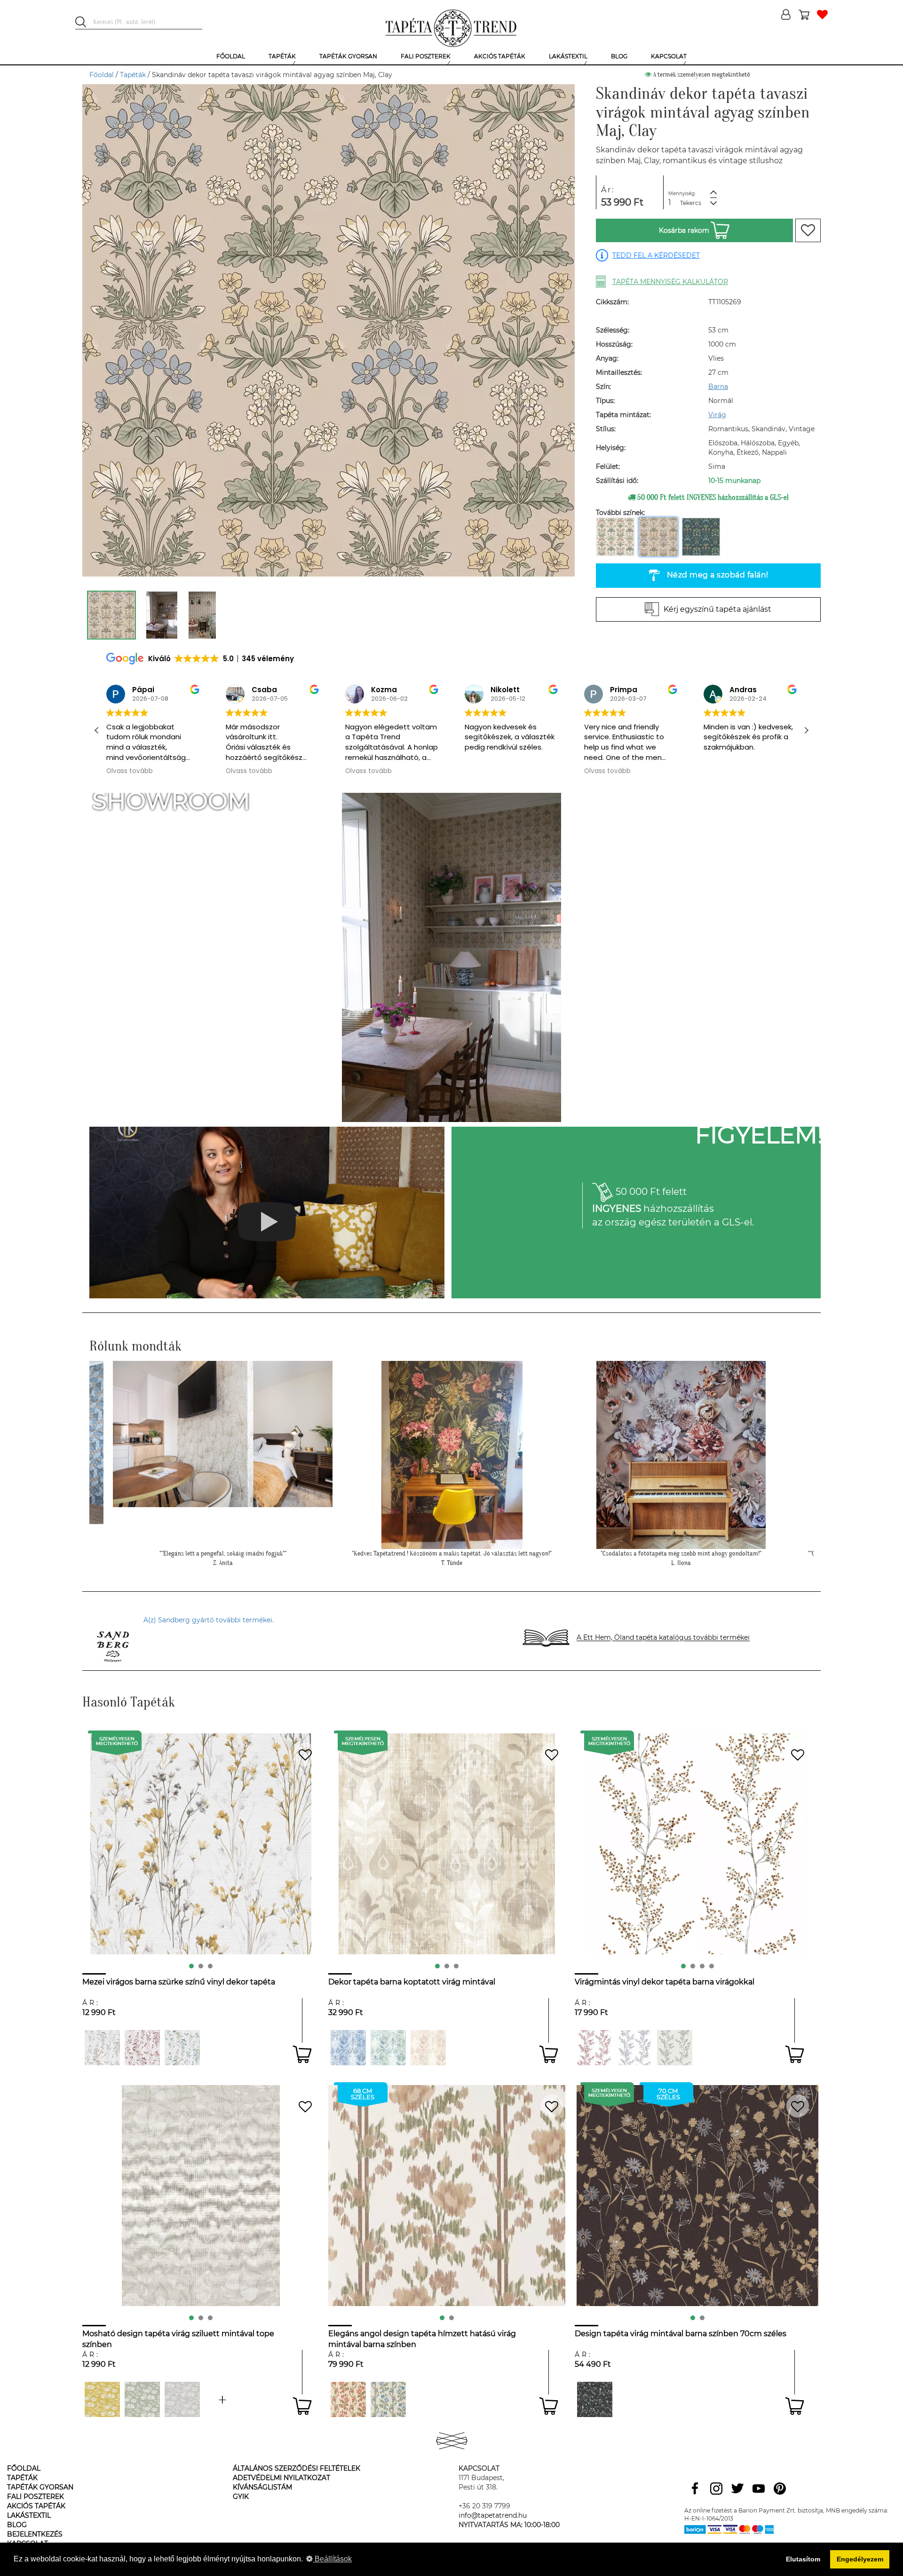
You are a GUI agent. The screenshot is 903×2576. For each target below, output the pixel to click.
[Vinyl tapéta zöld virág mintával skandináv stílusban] (675, 2048)
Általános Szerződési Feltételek (297, 2468)
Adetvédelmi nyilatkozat (281, 2478)
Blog (17, 2525)
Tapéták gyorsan (40, 2487)
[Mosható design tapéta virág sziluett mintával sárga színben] (102, 2399)
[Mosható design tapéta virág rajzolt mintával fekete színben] (222, 2399)
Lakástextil (29, 2515)
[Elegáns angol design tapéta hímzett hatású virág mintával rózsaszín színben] (348, 2399)
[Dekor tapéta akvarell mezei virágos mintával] (142, 2048)
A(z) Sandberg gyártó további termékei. (209, 1620)
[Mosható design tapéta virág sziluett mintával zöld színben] (142, 2399)
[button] (806, 730)
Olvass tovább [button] (130, 771)
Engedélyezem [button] (860, 2559)
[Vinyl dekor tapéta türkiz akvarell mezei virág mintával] (102, 2048)
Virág (717, 415)
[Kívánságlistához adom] (808, 230)
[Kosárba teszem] (302, 2054)
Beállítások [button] (332, 2559)
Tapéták (133, 75)
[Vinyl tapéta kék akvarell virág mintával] (182, 2048)
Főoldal (102, 75)
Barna (718, 387)
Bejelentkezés (35, 2534)
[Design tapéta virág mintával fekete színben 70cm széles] (595, 2399)
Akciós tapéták (36, 2506)
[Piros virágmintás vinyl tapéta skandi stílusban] (595, 2048)
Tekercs (691, 203)
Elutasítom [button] (803, 2559)
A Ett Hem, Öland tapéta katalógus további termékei (663, 1638)
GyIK (241, 2497)
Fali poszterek (36, 2497)
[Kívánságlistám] (822, 15)
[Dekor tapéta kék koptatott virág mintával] (348, 2048)
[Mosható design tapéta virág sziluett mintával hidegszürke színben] (182, 2399)
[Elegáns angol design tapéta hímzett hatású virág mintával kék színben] (388, 2399)
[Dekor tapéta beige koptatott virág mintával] (428, 2048)
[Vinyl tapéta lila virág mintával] (635, 2048)
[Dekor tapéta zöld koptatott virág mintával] (388, 2048)
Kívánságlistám (262, 2487)
